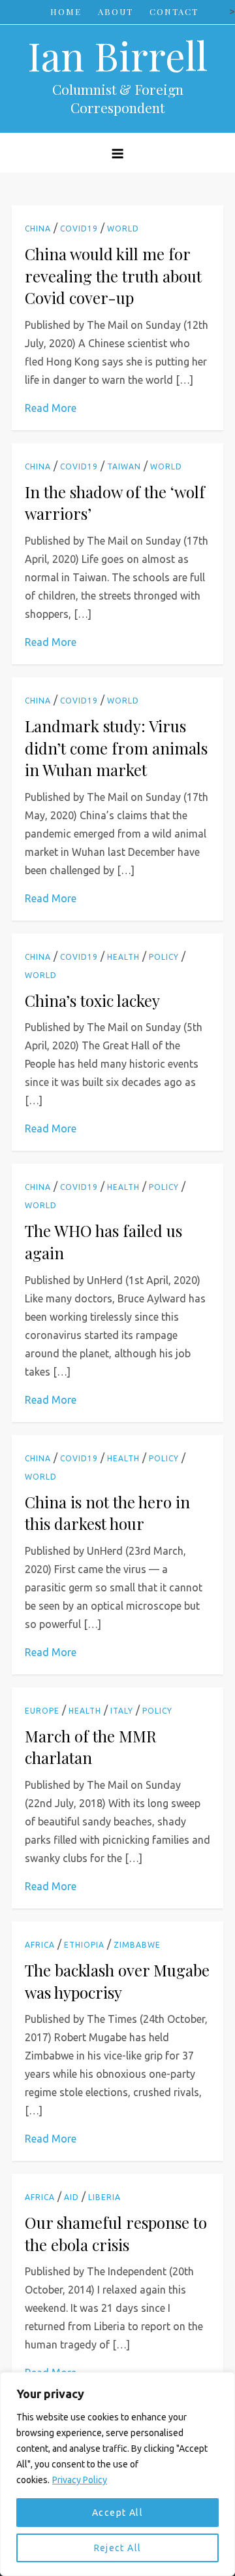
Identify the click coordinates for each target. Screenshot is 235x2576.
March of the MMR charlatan (91, 1747)
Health (123, 957)
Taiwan (124, 466)
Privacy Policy (80, 2480)
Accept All (117, 2513)
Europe (42, 1711)
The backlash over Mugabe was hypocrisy (117, 1981)
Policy (164, 957)
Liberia (104, 2197)
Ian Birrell (117, 55)
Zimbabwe (137, 1945)
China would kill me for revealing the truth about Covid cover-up (113, 276)
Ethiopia (84, 1945)
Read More (51, 408)
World (123, 229)
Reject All (118, 2548)
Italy (122, 1711)
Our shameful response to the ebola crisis (116, 2233)
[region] (117, 2474)
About (116, 11)
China (38, 229)
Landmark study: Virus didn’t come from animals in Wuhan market (116, 748)
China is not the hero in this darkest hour (107, 1513)
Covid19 (79, 229)
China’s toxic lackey (92, 1000)
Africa (40, 1945)
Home (66, 11)
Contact (174, 11)
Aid (71, 2197)
